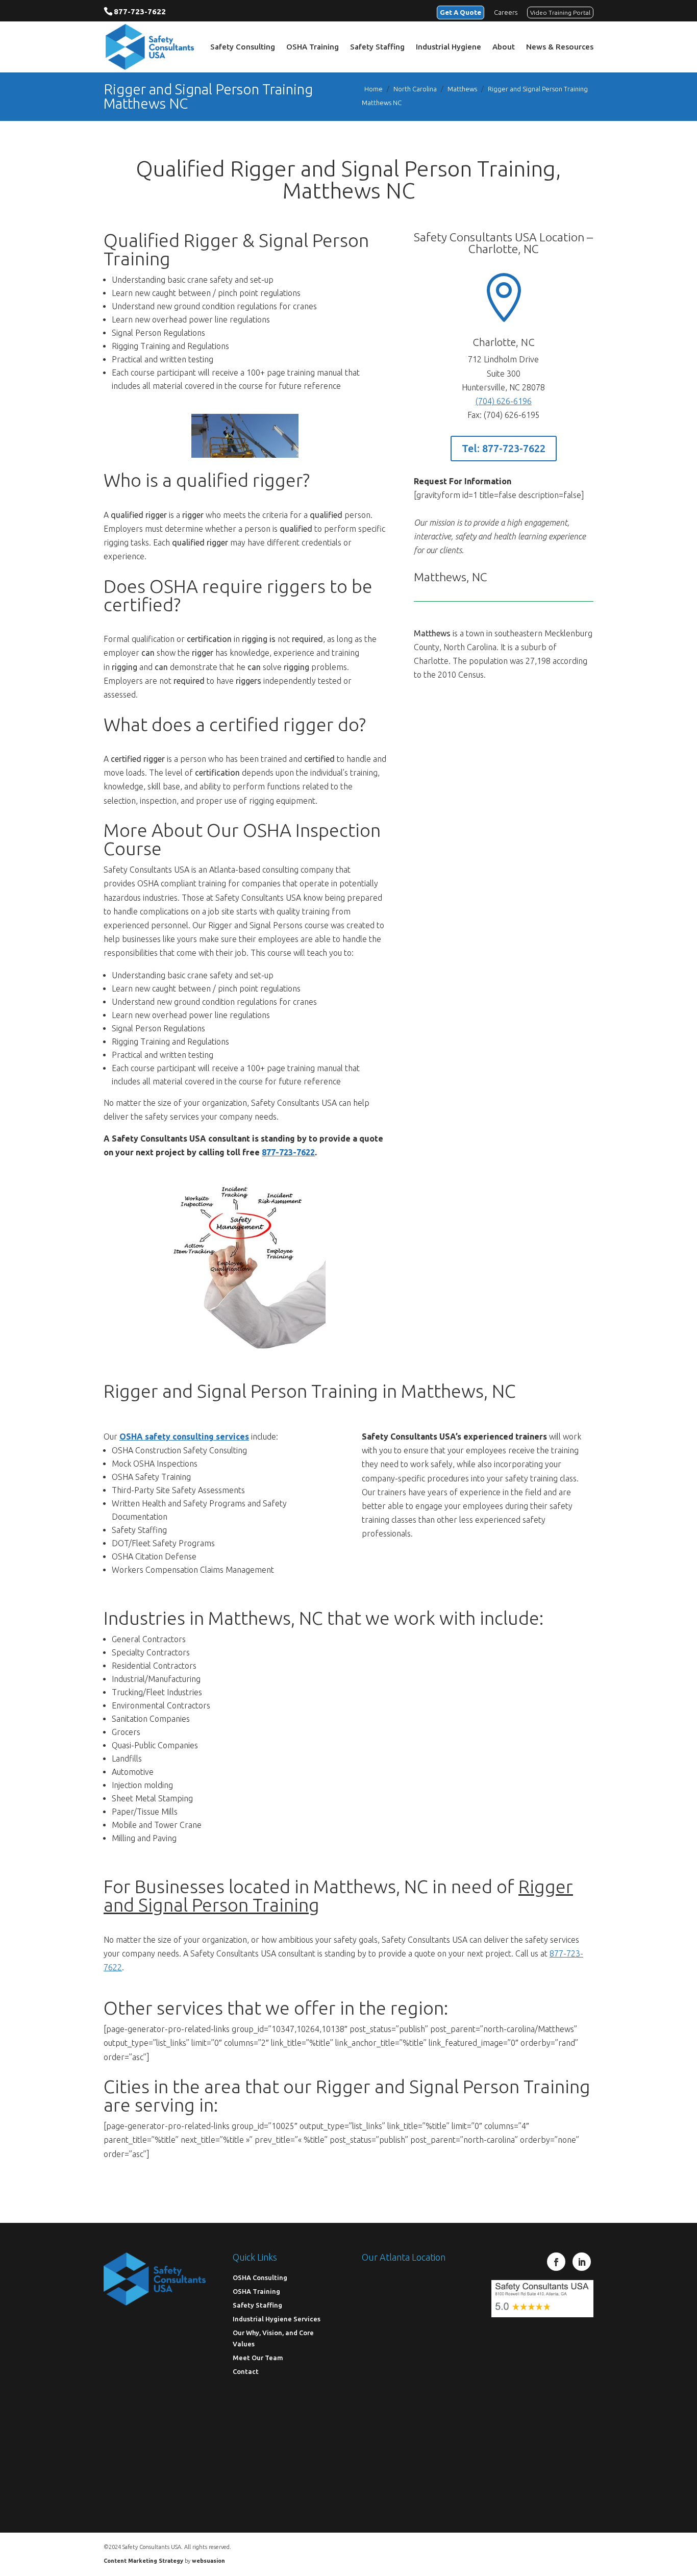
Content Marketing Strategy (143, 2561)
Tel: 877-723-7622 (504, 448)
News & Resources (560, 47)
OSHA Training (313, 47)
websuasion (208, 2561)
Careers (506, 12)
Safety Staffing (377, 47)
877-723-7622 (140, 11)
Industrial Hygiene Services (277, 2318)
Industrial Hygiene (449, 47)
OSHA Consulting (260, 2277)
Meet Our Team (258, 2357)
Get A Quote (460, 12)
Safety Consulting (243, 47)
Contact (246, 2371)
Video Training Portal (560, 13)
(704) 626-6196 (504, 401)
